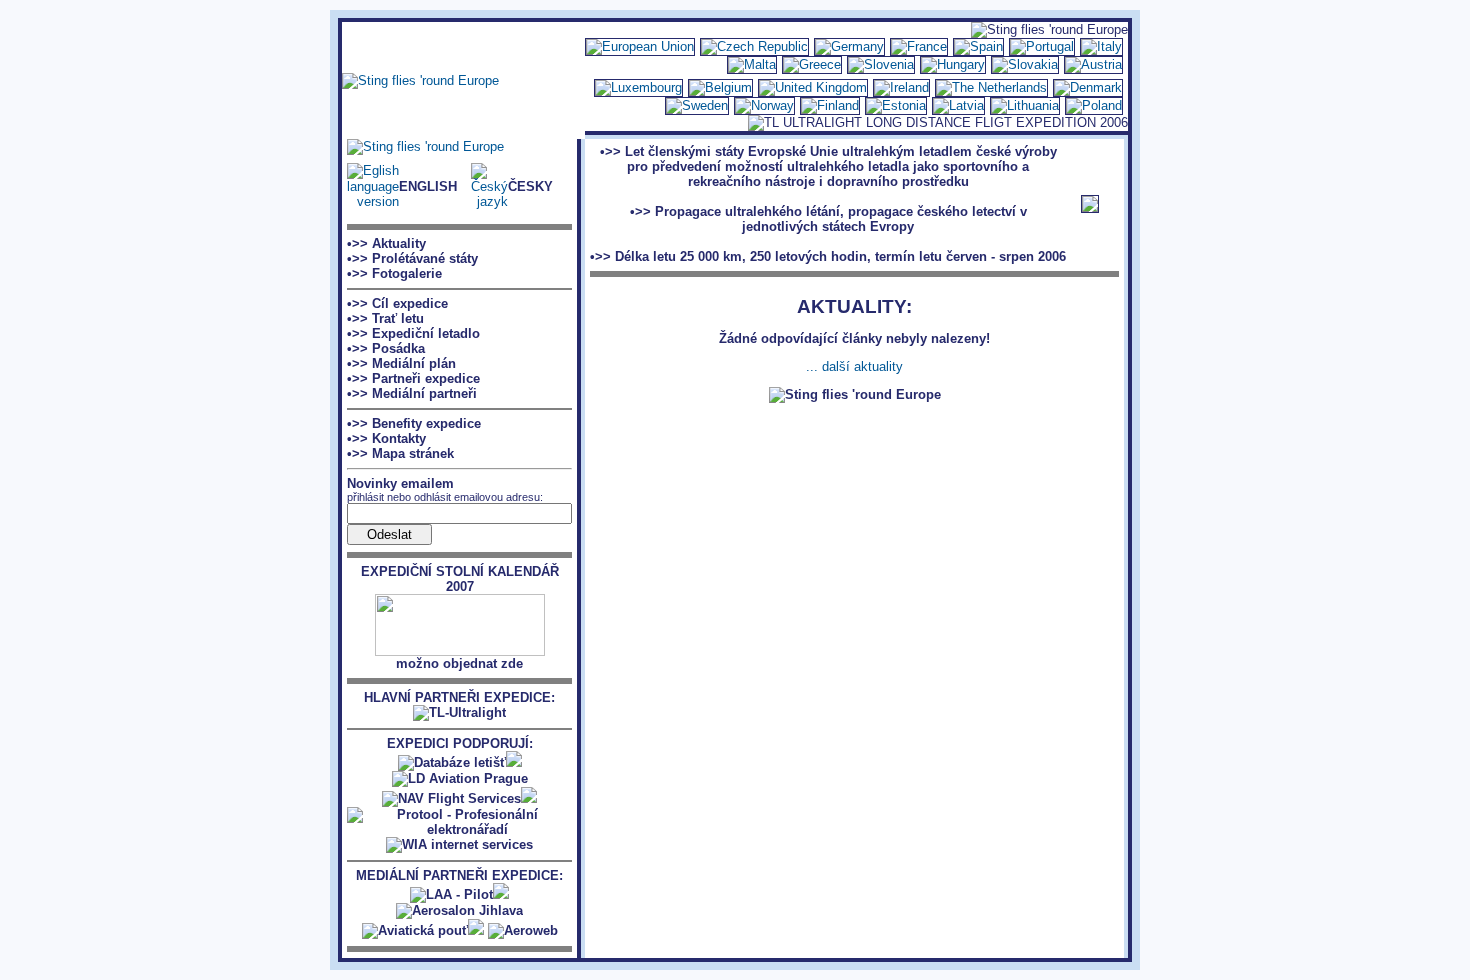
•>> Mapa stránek (400, 453)
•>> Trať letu (385, 318)
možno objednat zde (459, 663)
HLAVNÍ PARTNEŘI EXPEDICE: (459, 697)
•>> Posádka (386, 348)
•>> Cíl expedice (397, 303)
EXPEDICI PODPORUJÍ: (460, 743)
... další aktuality (854, 366)
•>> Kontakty (386, 438)
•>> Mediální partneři (412, 393)
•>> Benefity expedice (414, 423)
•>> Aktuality (386, 243)
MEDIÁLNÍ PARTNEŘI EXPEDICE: (459, 875)
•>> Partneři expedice (413, 378)
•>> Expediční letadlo (413, 333)
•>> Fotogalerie (394, 273)
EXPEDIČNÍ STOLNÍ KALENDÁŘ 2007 (460, 579)
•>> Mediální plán (401, 363)
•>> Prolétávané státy (412, 258)
